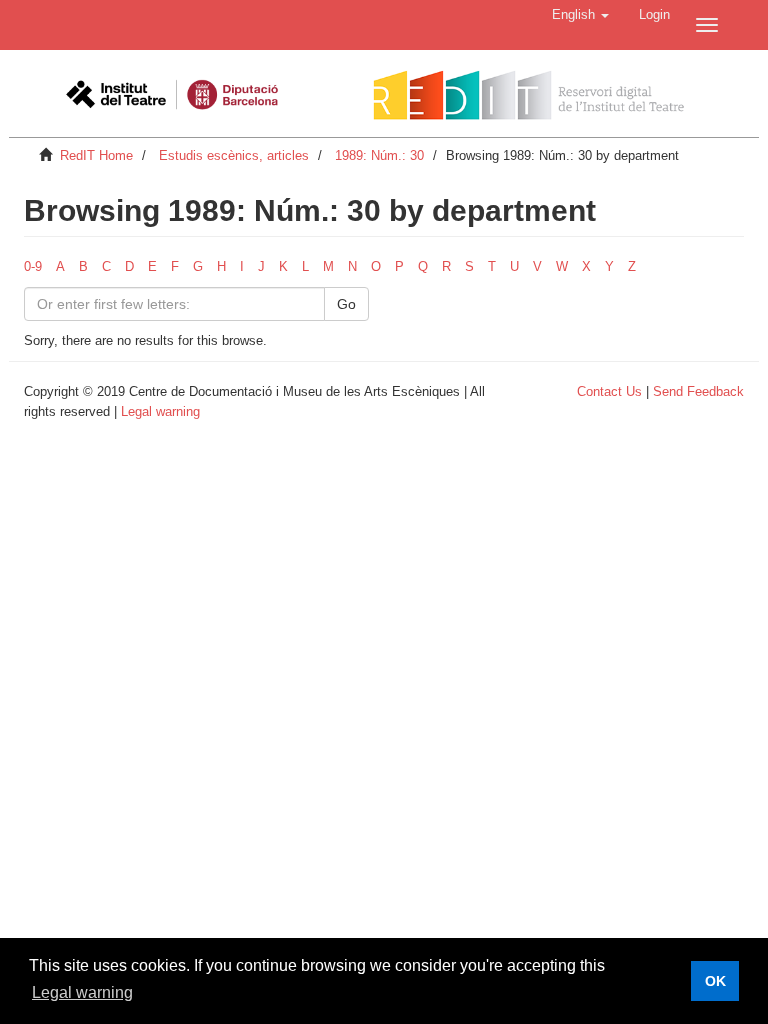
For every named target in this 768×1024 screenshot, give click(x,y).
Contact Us (609, 391)
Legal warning (160, 411)
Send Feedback (698, 391)
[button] (580, 15)
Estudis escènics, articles (234, 155)
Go (346, 304)
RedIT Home (96, 155)
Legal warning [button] (82, 992)
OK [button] (715, 981)
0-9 (33, 266)
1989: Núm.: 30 (379, 155)
